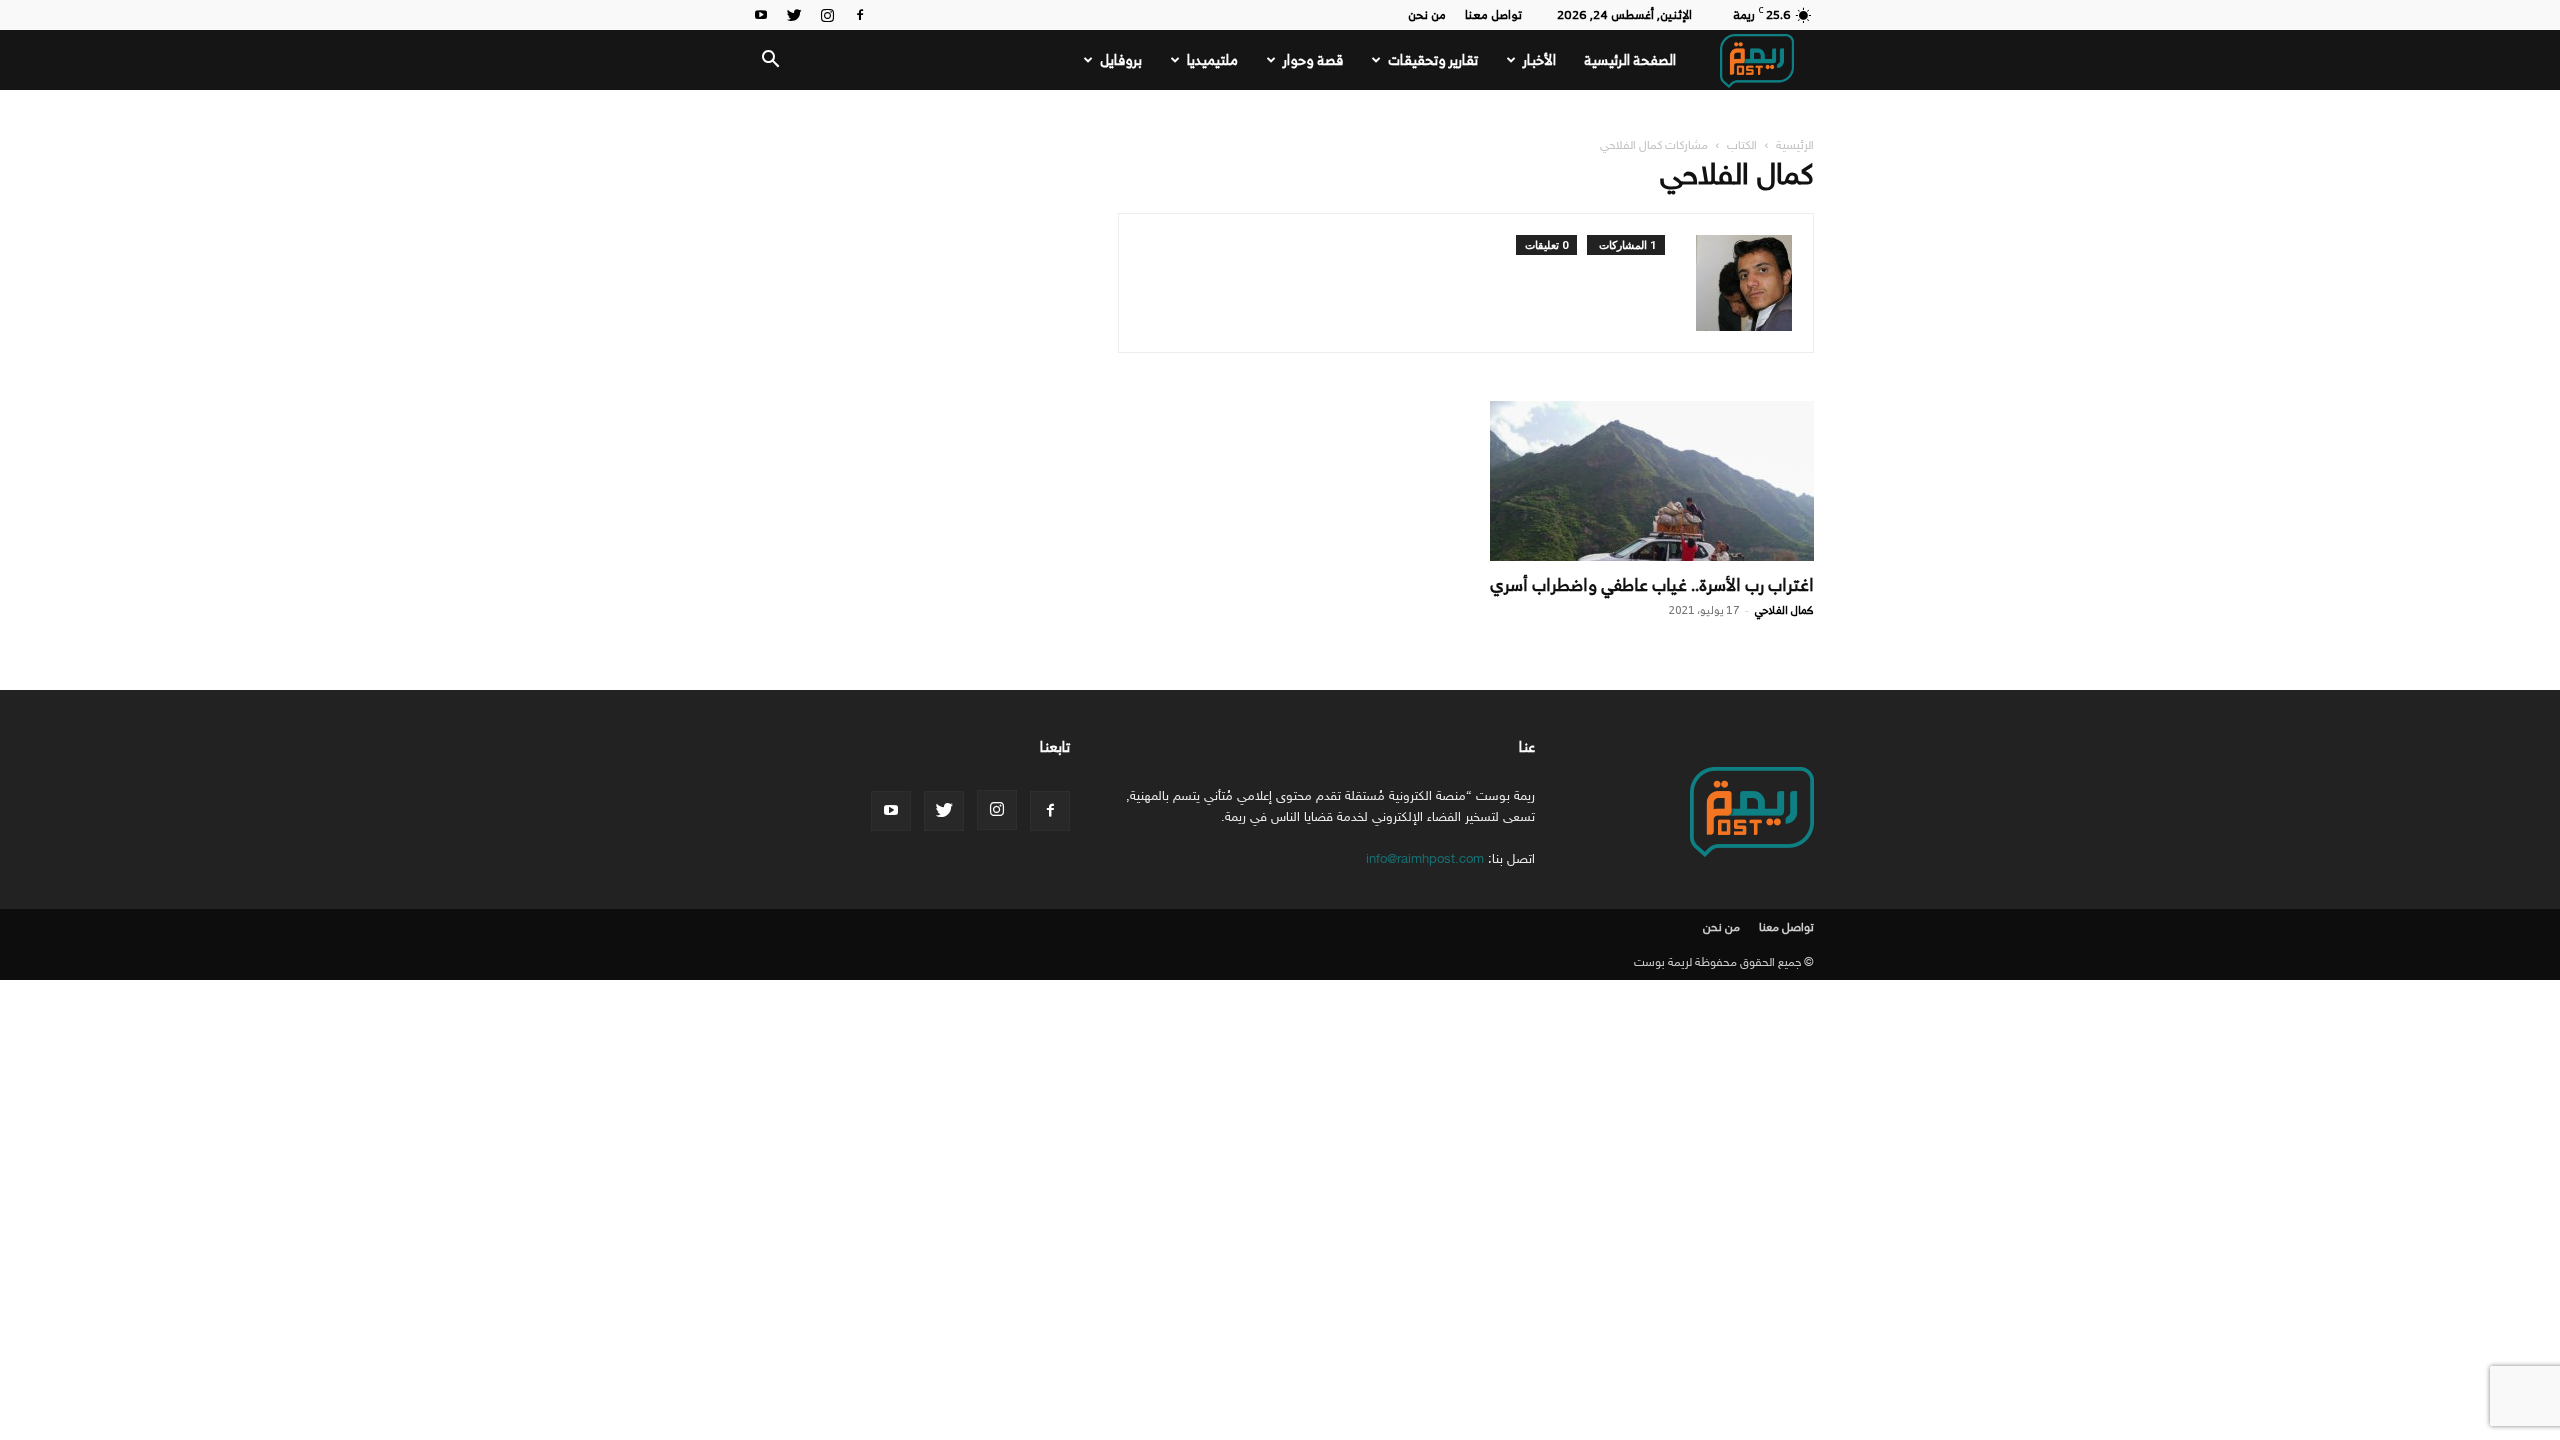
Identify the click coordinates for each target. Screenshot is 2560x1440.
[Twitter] (794, 15)
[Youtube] (761, 15)
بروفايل (1121, 59)
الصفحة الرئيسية (1630, 59)
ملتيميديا (1212, 59)
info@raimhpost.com (1425, 858)
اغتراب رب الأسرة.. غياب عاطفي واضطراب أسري (1652, 585)
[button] (770, 61)
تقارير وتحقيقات (1433, 59)
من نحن (1427, 14)
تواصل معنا (1493, 14)
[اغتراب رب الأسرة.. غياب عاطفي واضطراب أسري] (1652, 481)
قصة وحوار (1313, 59)
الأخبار (1539, 59)
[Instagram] (827, 15)
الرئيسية (1795, 145)
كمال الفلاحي (1784, 610)
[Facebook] (860, 15)
